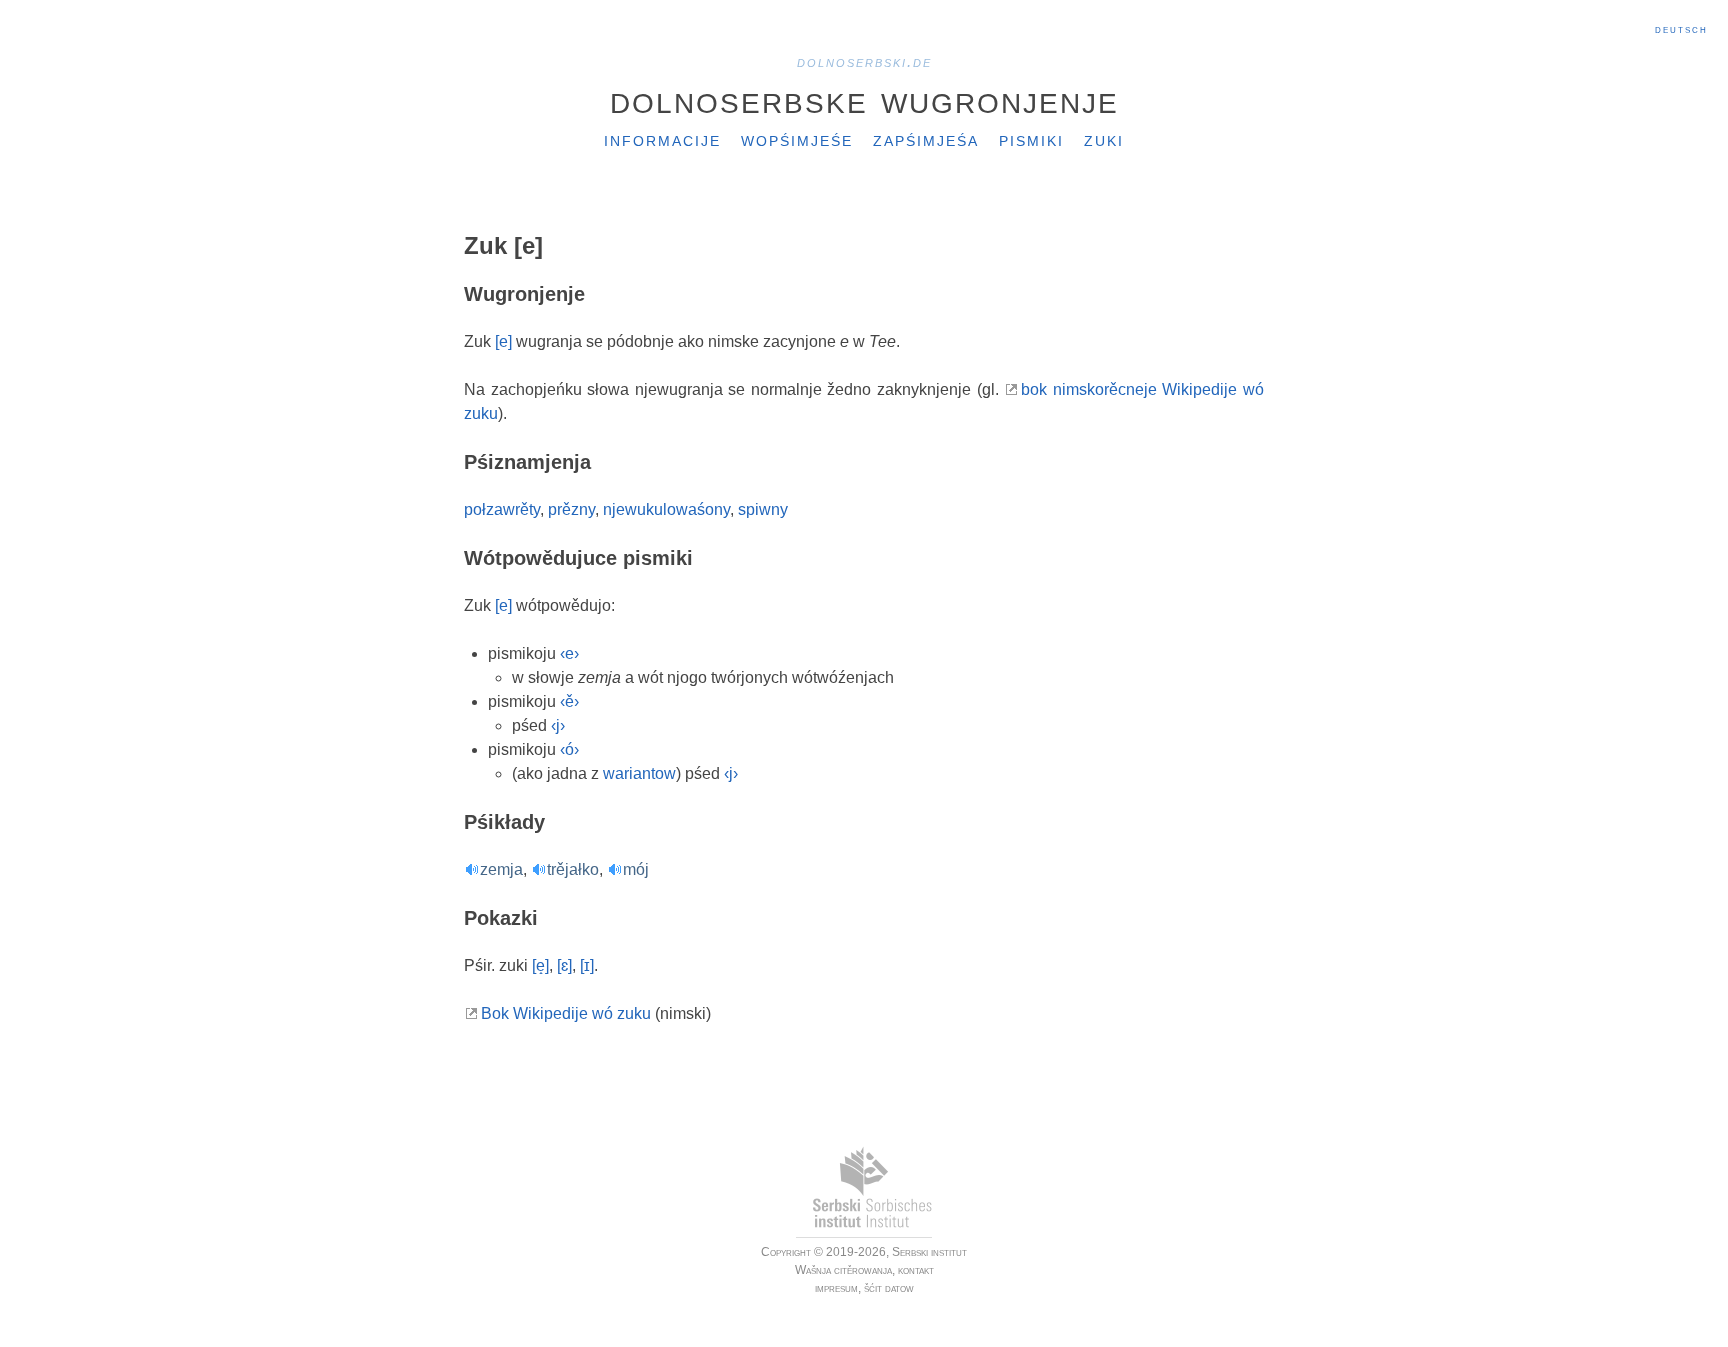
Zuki (1104, 139)
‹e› (569, 653)
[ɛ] (564, 965)
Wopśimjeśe (797, 139)
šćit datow (889, 1288)
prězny (571, 509)
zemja (501, 869)
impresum (836, 1288)
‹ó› (569, 749)
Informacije (662, 139)
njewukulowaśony (666, 509)
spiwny (763, 509)
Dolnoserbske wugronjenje (864, 99)
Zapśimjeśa (926, 139)
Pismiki (1031, 139)
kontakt (916, 1270)
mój (636, 869)
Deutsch (1681, 29)
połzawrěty (502, 509)
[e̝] (540, 965)
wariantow (639, 773)
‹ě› (569, 701)
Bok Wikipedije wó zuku (566, 1013)
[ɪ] (587, 965)
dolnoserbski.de (864, 61)
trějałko (573, 869)
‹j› (558, 725)
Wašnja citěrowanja (843, 1270)
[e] (503, 341)
